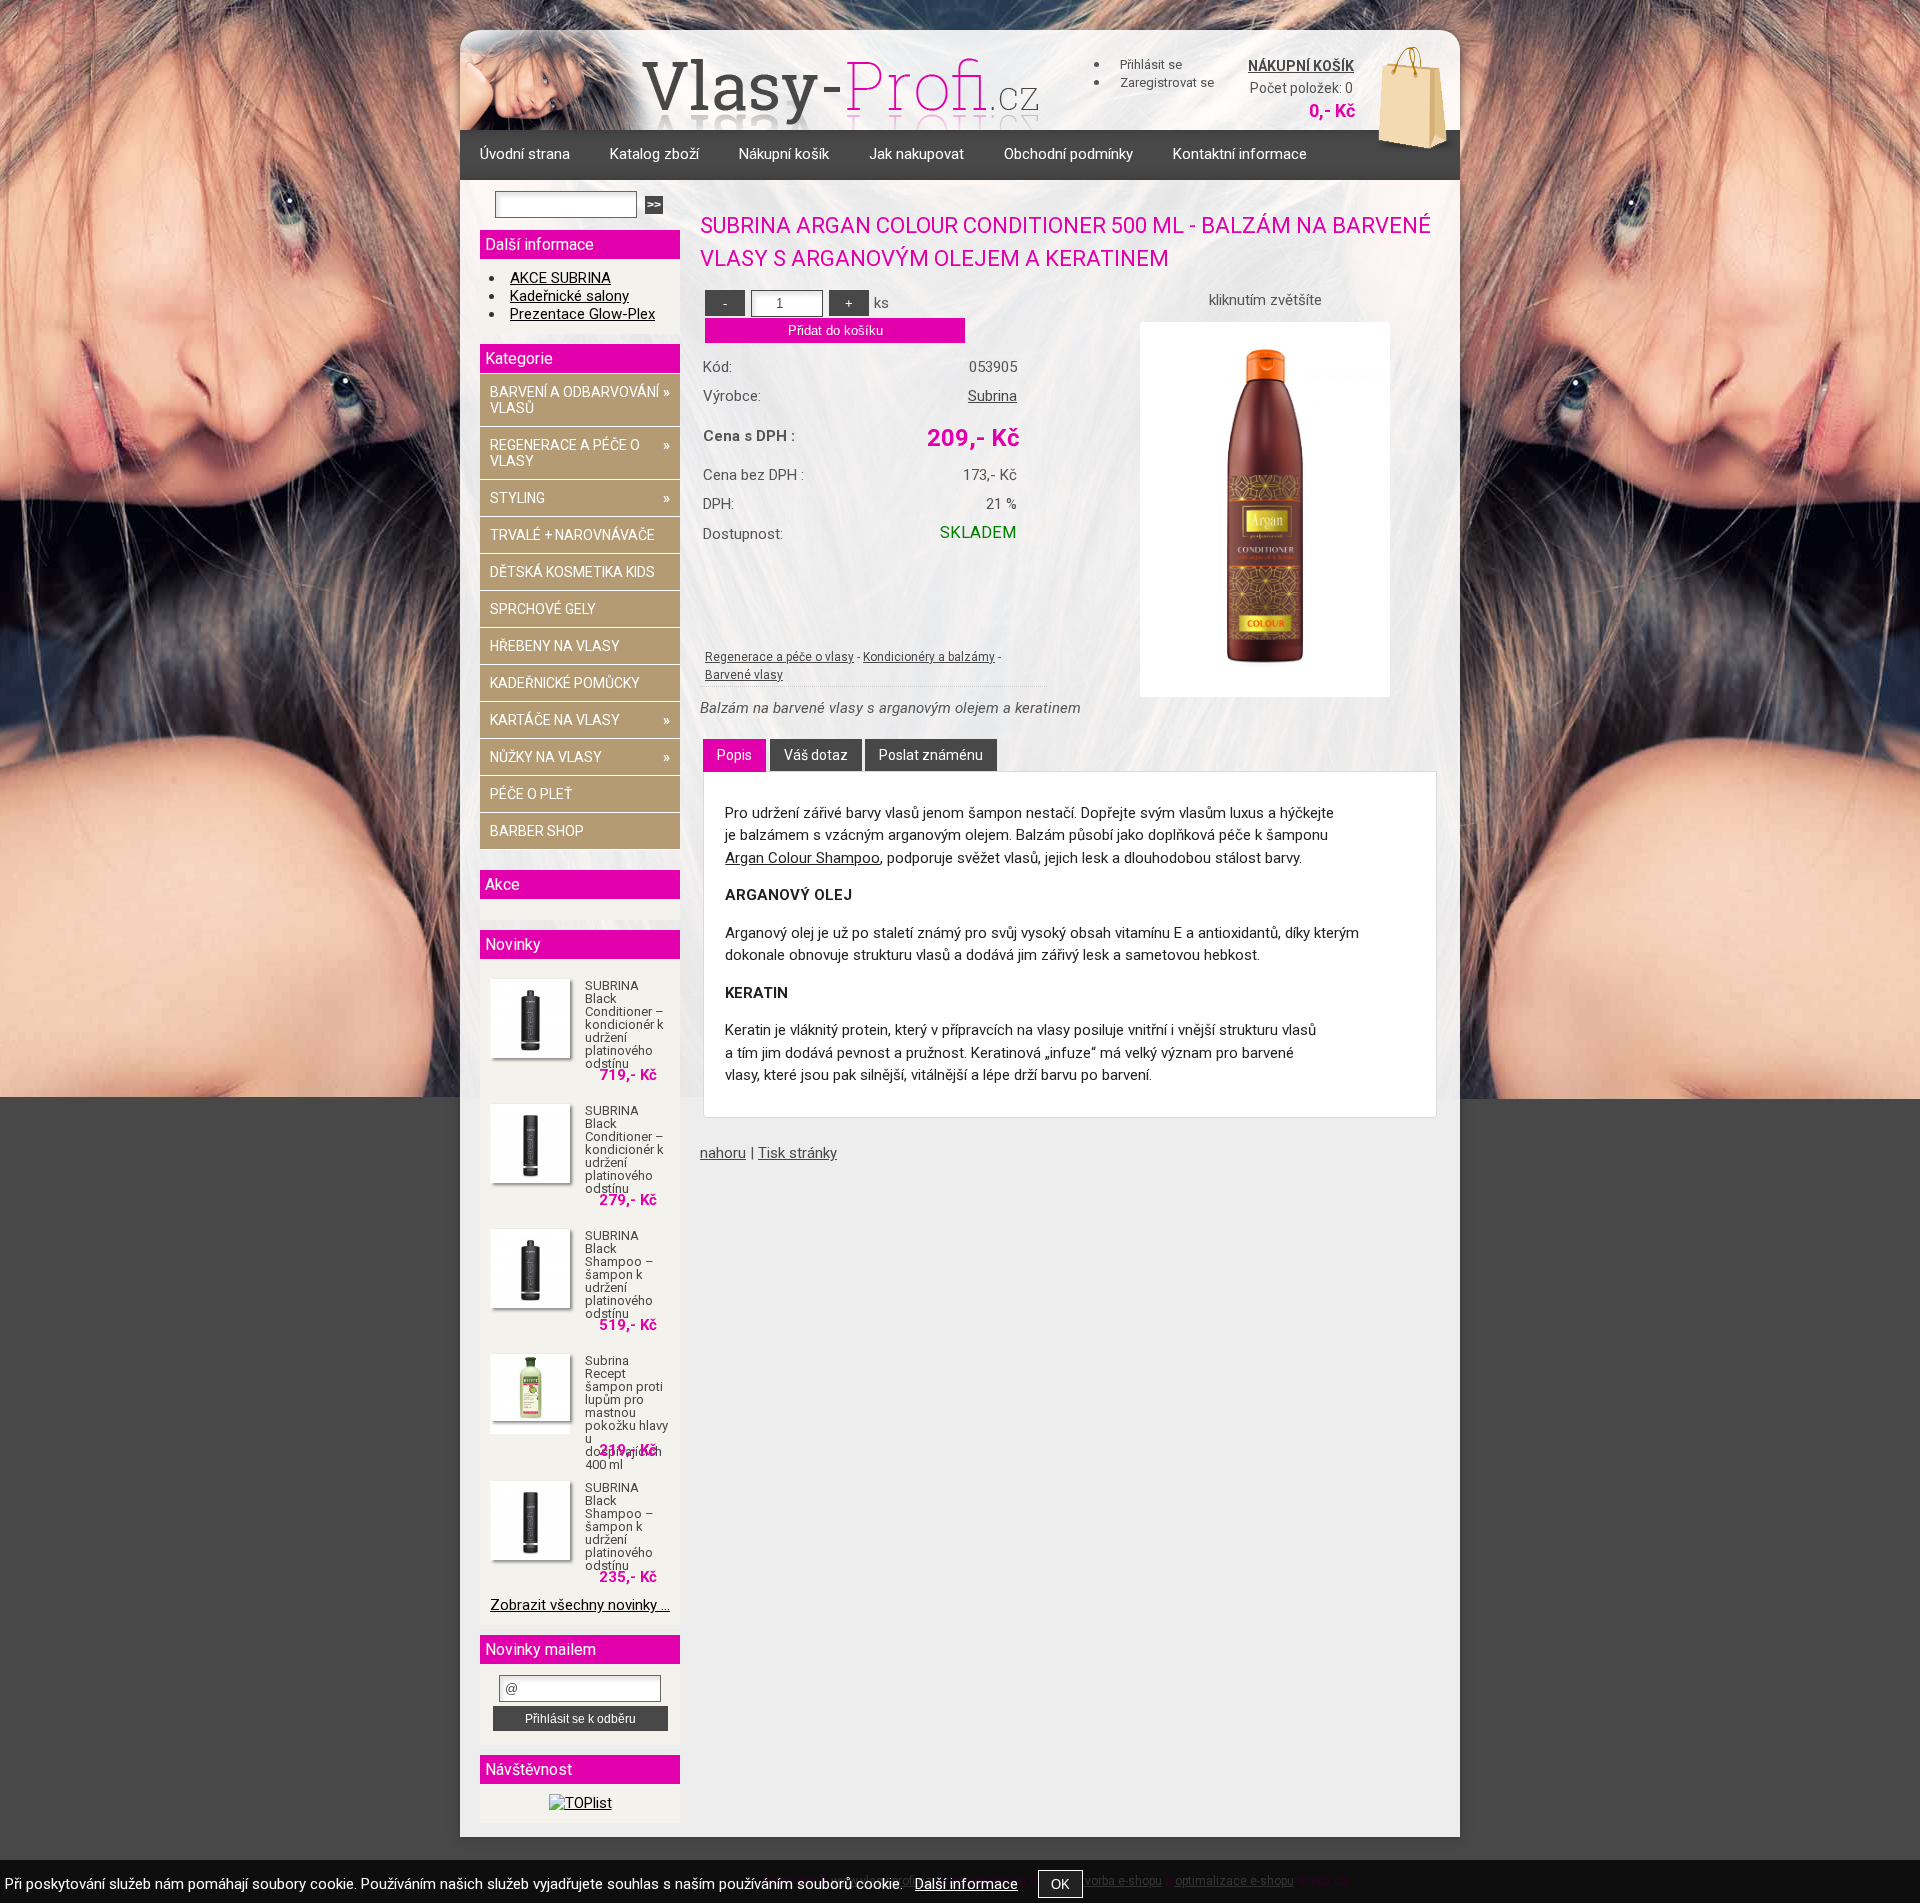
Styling (580, 498)
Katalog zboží (654, 154)
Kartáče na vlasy (580, 720)
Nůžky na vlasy (580, 757)
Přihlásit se (1151, 64)
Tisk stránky (797, 1153)
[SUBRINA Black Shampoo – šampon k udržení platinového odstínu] (530, 1269)
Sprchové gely (543, 609)
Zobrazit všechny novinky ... (580, 1605)
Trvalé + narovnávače (572, 535)
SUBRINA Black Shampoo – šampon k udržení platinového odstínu (619, 1274)
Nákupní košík (1301, 66)
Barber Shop (537, 831)
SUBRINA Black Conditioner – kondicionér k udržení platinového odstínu (624, 1024)
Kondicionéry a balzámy (929, 657)
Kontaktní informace (1240, 154)
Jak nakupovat (916, 154)
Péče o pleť (531, 794)
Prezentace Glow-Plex (582, 314)
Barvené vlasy (744, 675)
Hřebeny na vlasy (555, 646)
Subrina (992, 396)
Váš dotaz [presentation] (816, 755)
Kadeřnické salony (569, 296)
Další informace (966, 1884)
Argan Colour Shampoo (802, 858)
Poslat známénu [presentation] (931, 755)
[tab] (734, 755)
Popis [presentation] (734, 755)
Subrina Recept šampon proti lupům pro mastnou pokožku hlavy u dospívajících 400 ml (626, 1412)
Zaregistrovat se (1167, 82)
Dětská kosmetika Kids (572, 572)
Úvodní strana (525, 154)
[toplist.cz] (580, 1803)
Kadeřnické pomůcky (565, 683)
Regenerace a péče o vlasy (779, 657)
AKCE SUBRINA (560, 278)
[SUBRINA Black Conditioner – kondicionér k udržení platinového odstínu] (530, 1019)
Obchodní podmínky (1068, 154)
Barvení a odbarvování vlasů (580, 400)
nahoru (723, 1153)
